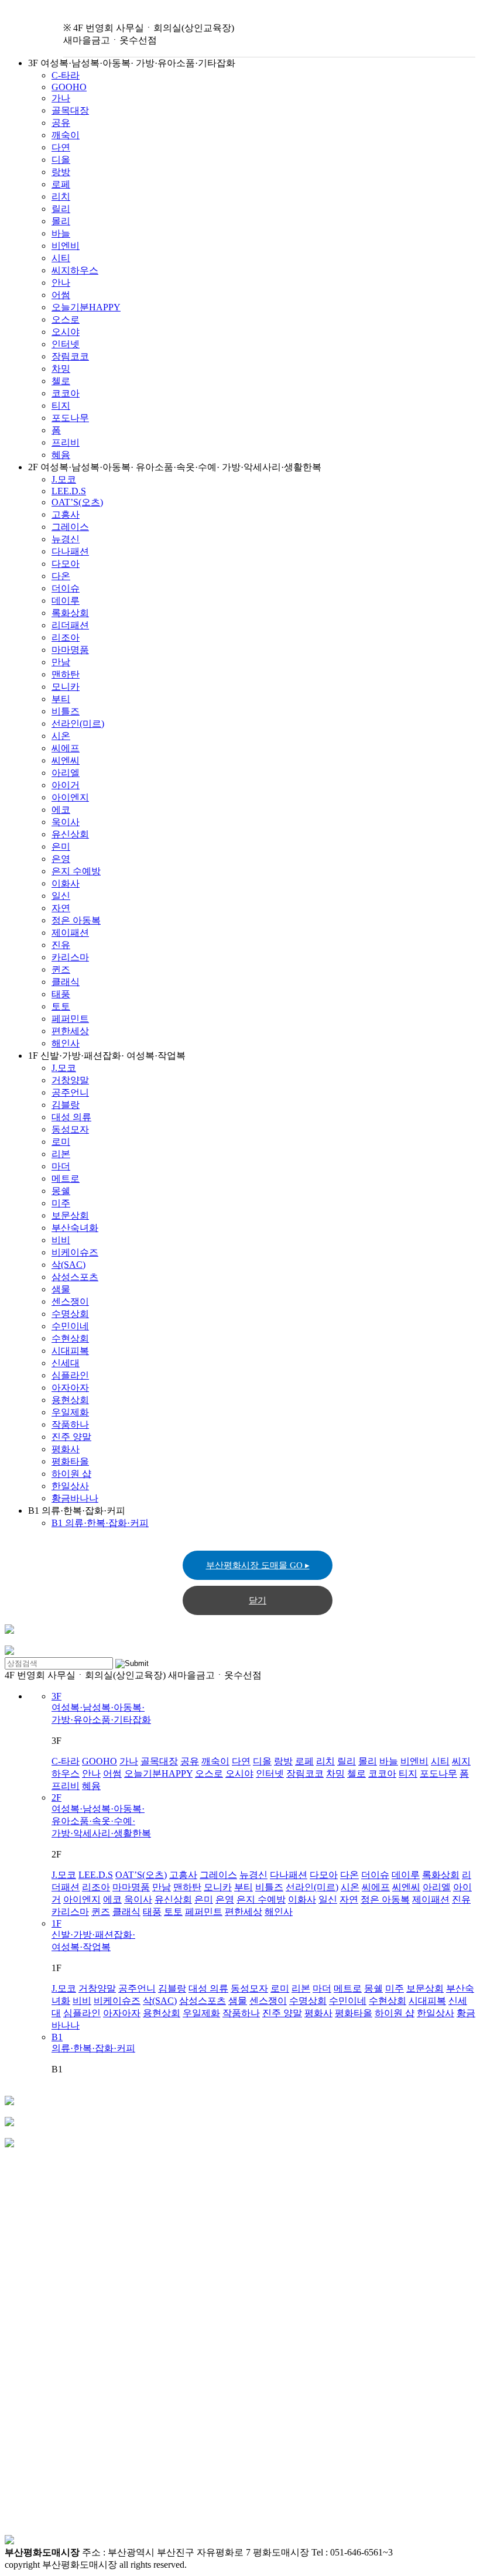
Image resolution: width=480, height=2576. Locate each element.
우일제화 (70, 1412)
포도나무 (70, 418)
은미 (61, 846)
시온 (61, 736)
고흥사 (66, 514)
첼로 (61, 381)
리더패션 (70, 625)
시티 (61, 258)
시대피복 (70, 1351)
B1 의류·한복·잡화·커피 (100, 1523)
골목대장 (70, 110)
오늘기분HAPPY (86, 307)
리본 (61, 1154)
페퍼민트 (70, 1019)
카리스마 (70, 957)
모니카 (66, 687)
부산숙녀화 (75, 1228)
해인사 (66, 1043)
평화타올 (70, 1461)
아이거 (66, 785)
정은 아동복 (76, 920)
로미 (61, 1142)
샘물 (61, 1289)
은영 (61, 859)
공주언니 (70, 1092)
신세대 (66, 1363)
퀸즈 (61, 969)
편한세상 (70, 1031)
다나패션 (70, 551)
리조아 (66, 637)
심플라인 (70, 1375)
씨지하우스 (75, 270)
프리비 (66, 442)
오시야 (66, 332)
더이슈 (66, 588)
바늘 (61, 233)
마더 (61, 1166)
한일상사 (70, 1486)
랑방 (61, 172)
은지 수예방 (76, 871)
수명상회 (70, 1314)
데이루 (66, 601)
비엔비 (66, 246)
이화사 (66, 883)
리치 (61, 196)
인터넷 (66, 344)
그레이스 (70, 527)
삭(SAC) (68, 1265)
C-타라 (66, 75)
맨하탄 (66, 674)
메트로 (66, 1178)
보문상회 (70, 1215)
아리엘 (66, 773)
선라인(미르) (78, 723)
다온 (61, 576)
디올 (61, 160)
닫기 (258, 1600)
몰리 (61, 221)
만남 (61, 662)
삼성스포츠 (75, 1277)
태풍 (61, 994)
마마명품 (70, 650)
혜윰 (61, 455)
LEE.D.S (69, 491)
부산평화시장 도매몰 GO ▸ (258, 1565)
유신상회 (70, 834)
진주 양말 (71, 1437)
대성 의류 (71, 1117)
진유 (61, 945)
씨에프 (66, 748)
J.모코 (64, 479)
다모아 (66, 564)
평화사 (66, 1449)
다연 (61, 147)
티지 (61, 406)
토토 (61, 1006)
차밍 (61, 369)
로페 (61, 184)
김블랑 (66, 1105)
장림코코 (70, 356)
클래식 (66, 982)
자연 (61, 908)
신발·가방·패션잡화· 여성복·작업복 (93, 1935)
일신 (61, 896)
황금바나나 (75, 1498)
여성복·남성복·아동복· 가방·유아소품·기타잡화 (101, 1708)
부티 (61, 699)
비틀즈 (66, 711)
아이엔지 (70, 797)
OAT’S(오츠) (77, 502)
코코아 (66, 393)
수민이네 (70, 1326)
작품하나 (70, 1424)
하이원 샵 (71, 1474)
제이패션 (70, 933)
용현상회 (70, 1400)
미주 (61, 1203)
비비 (61, 1240)
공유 (61, 123)
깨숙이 (66, 135)
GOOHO (69, 87)
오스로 (66, 319)
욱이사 (66, 822)
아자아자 (70, 1388)
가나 (61, 98)
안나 (61, 283)
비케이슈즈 (75, 1252)
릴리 (61, 209)
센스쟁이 (70, 1301)
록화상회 (70, 613)
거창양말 (70, 1080)
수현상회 (70, 1338)
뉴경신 (66, 539)
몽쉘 (61, 1191)
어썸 (61, 295)
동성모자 (70, 1129)
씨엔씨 (66, 760)
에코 (61, 810)
